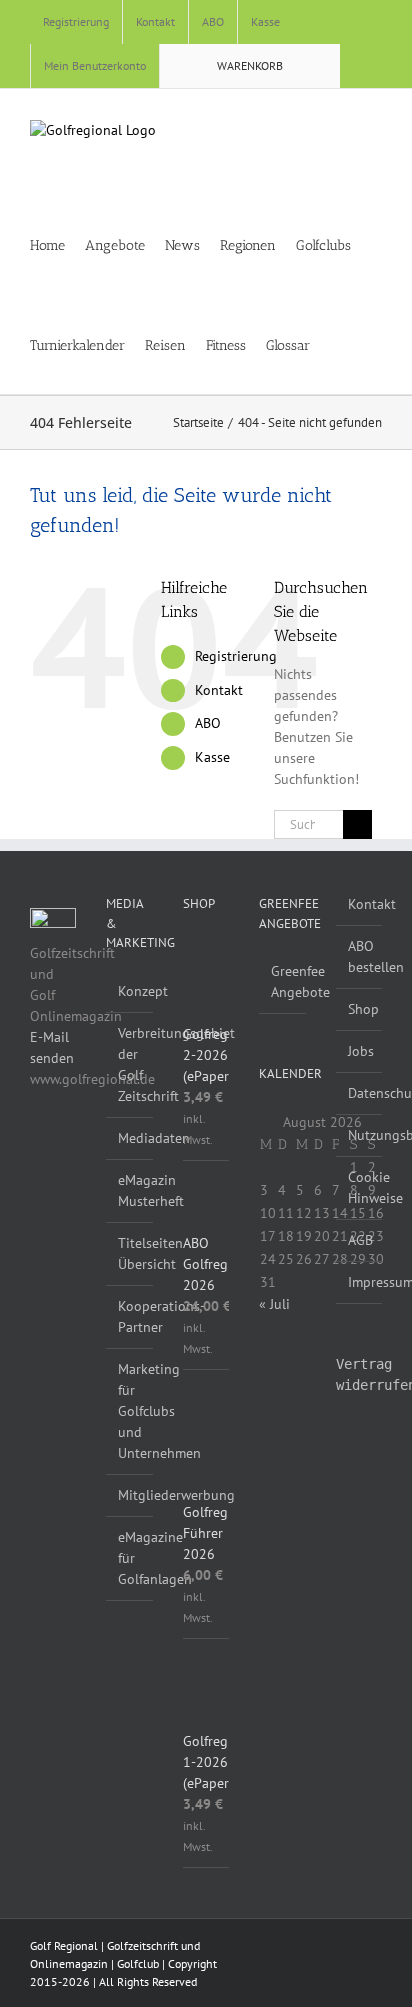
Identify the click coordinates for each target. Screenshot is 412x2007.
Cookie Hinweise (360, 1187)
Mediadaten (130, 1138)
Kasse (212, 757)
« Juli (274, 1304)
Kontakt (219, 690)
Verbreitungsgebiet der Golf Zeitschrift (130, 1064)
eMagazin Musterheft (130, 1190)
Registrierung (236, 656)
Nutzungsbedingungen (360, 1135)
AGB (360, 1240)
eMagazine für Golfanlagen (130, 1558)
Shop (360, 1009)
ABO (208, 723)
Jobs (360, 1051)
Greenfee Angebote (283, 981)
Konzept (130, 991)
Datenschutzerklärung (360, 1093)
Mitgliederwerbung (130, 1495)
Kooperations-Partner (130, 1316)
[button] (366, 344)
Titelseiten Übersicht (130, 1253)
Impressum (360, 1282)
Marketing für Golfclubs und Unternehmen (130, 1411)
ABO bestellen (360, 956)
